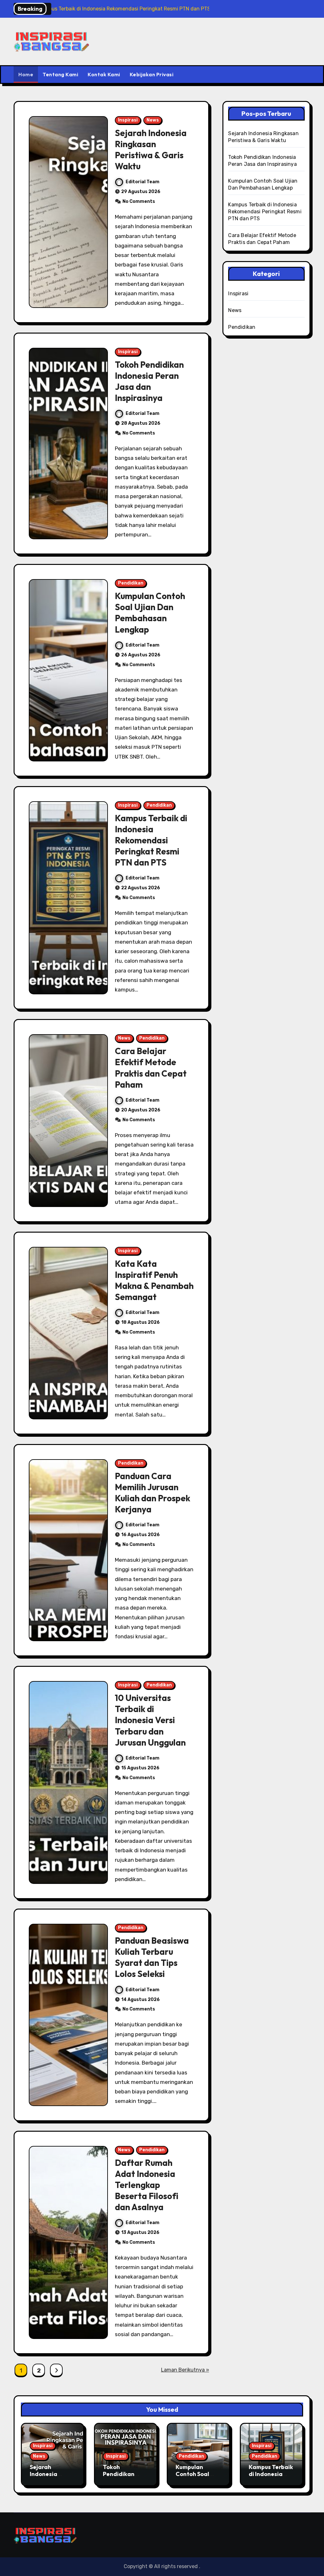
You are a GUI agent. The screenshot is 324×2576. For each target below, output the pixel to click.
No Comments (139, 201)
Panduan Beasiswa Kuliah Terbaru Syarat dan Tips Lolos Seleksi (152, 1957)
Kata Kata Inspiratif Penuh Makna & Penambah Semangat (154, 1280)
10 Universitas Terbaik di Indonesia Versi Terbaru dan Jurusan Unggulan (150, 1720)
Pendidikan (131, 583)
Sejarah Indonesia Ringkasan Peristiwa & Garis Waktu (151, 150)
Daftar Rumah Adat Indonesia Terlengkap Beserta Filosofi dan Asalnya (147, 2185)
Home (26, 74)
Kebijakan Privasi (152, 74)
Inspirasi (128, 120)
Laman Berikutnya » (185, 2370)
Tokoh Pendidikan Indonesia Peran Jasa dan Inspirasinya (149, 381)
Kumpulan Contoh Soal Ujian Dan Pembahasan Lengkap (150, 613)
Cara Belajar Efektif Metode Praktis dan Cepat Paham (151, 1068)
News (153, 120)
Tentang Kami (60, 74)
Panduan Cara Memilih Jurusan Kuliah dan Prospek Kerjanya (153, 1493)
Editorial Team (143, 182)
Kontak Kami (104, 74)
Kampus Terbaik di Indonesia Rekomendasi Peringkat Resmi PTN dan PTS (151, 840)
